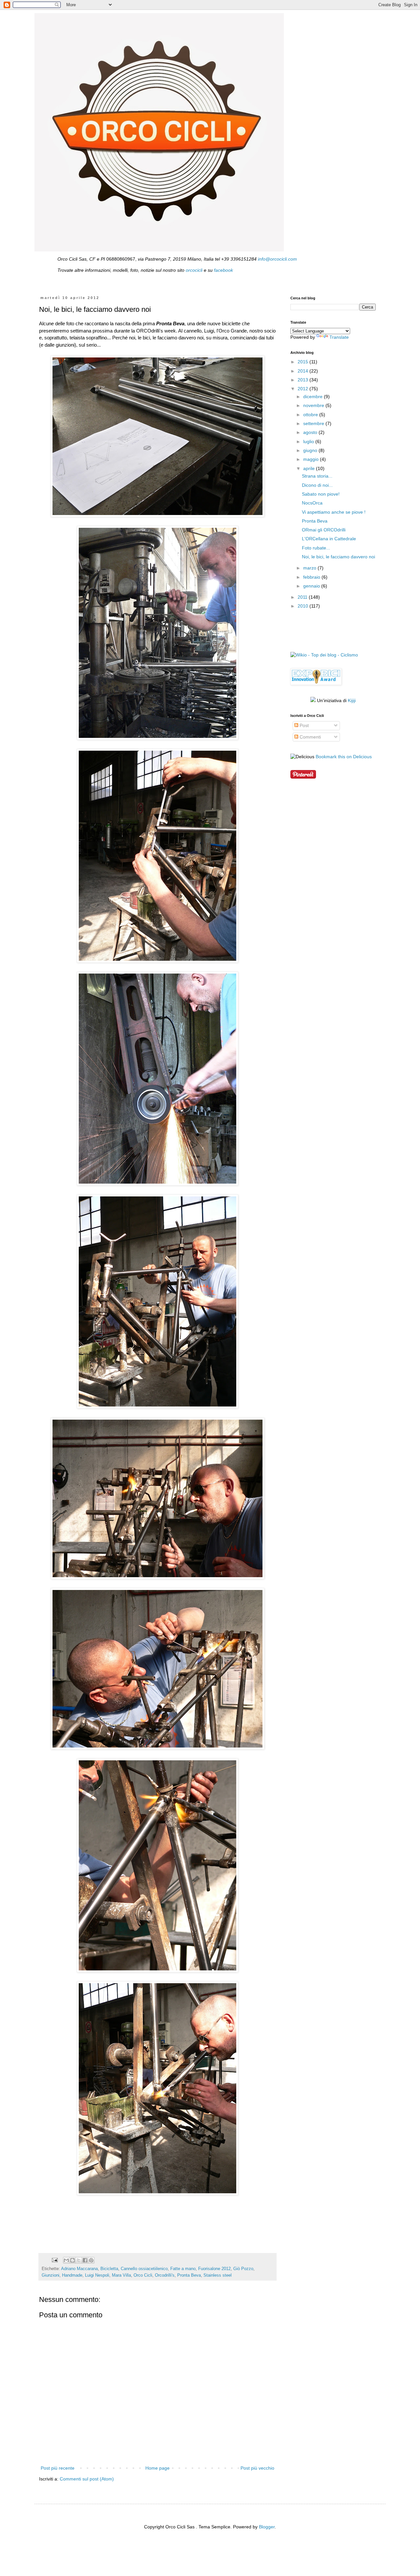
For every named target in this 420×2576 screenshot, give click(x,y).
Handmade (72, 2275)
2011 (303, 597)
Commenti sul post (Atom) (87, 2479)
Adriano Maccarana (79, 2269)
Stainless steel (218, 2275)
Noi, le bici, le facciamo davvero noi (338, 557)
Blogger (267, 2527)
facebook (223, 270)
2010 (304, 606)
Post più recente (58, 2468)
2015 (304, 362)
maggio (312, 459)
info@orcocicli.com (277, 259)
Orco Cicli (143, 2275)
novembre (314, 405)
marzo (310, 568)
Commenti (310, 737)
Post (304, 725)
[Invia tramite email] (66, 2260)
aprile (310, 468)
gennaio (312, 586)
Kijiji (352, 700)
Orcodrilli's (165, 2275)
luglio (309, 441)
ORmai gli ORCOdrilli (324, 530)
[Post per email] (54, 2260)
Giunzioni (51, 2275)
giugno (311, 450)
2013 (304, 380)
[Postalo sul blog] (73, 2260)
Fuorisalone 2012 (214, 2269)
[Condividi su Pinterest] (91, 2260)
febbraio (312, 577)
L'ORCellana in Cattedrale (329, 539)
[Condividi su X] (79, 2260)
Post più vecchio (257, 2468)
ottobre (311, 415)
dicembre (314, 397)
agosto (311, 432)
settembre (314, 423)
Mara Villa (121, 2275)
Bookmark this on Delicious (344, 757)
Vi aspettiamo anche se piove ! (334, 512)
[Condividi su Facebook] (85, 2260)
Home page (157, 2468)
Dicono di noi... (317, 485)
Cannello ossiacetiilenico (144, 2269)
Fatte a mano (183, 2269)
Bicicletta (109, 2269)
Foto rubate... (316, 548)
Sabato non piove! (321, 494)
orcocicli (194, 270)
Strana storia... (317, 476)
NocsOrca (312, 503)
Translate (339, 337)
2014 (304, 371)
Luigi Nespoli (97, 2275)
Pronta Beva (189, 2275)
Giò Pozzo (243, 2269)
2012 (304, 389)
